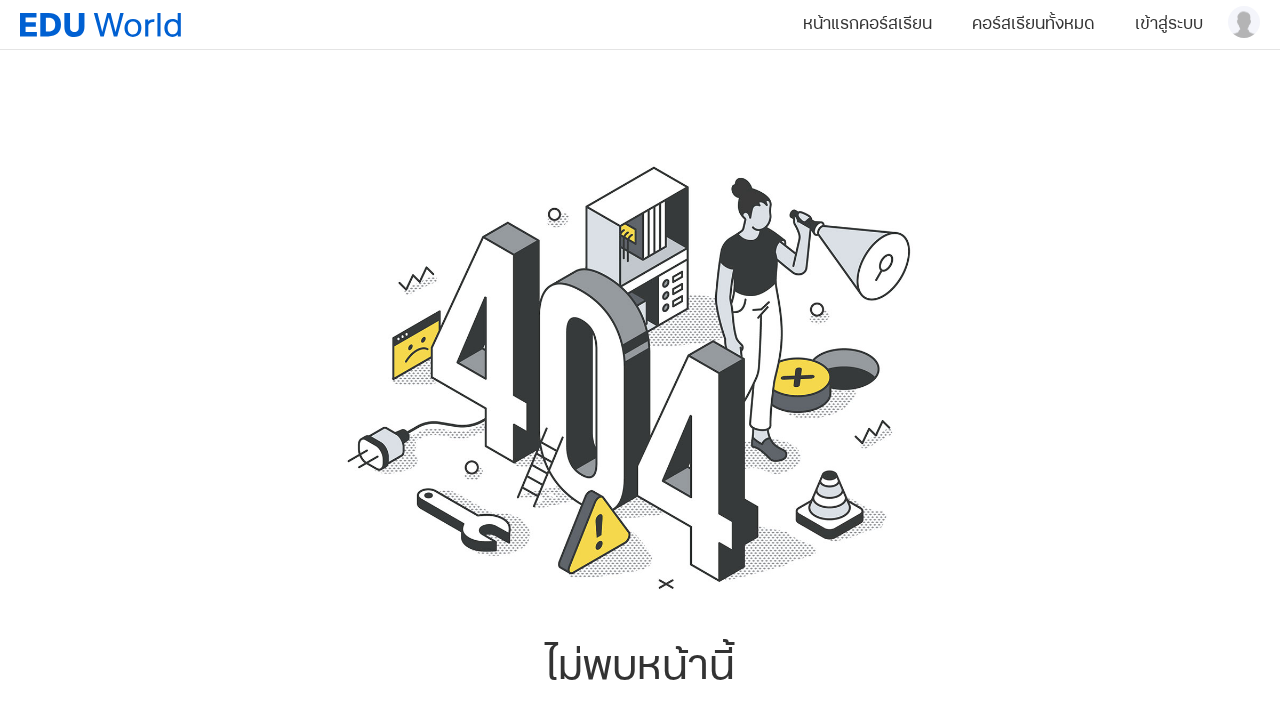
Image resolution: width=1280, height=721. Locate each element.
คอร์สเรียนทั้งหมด (1033, 24)
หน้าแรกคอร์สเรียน (867, 24)
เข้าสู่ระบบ (1169, 24)
